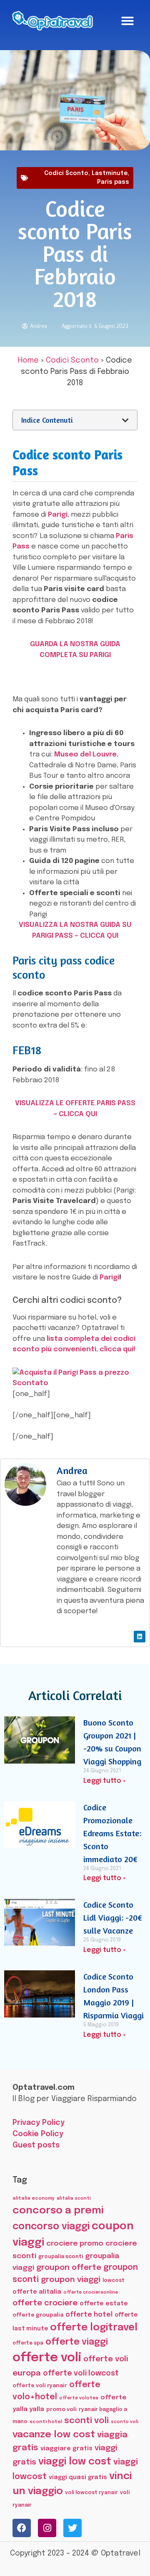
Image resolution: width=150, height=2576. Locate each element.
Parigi (58, 515)
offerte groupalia (38, 2315)
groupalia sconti (61, 2257)
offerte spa (28, 2343)
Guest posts (36, 2145)
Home (28, 360)
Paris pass (113, 182)
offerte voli (47, 2358)
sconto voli (125, 2422)
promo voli (61, 2409)
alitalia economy (34, 2198)
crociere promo (75, 2244)
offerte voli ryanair (40, 2386)
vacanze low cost (54, 2435)
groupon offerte (69, 2268)
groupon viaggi (71, 2280)
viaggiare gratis (66, 2448)
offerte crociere (45, 2303)
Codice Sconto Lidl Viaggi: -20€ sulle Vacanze (113, 1917)
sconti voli (86, 2421)
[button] (127, 21)
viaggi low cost (75, 2462)
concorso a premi (58, 2211)
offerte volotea (79, 2398)
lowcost (114, 2280)
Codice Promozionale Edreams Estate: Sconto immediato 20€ (112, 1833)
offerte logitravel (94, 2328)
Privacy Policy (39, 2123)
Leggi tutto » (104, 1781)
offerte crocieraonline (91, 2293)
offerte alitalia (37, 2292)
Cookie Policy (38, 2134)
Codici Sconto (66, 173)
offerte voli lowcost (81, 2373)
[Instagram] (47, 2528)
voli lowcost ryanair (91, 2493)
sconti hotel (46, 2422)
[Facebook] (22, 2528)
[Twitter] (72, 2528)
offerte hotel (89, 2315)
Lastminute (110, 173)
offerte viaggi (77, 2342)
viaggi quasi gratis (78, 2477)
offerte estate (104, 2304)
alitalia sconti (74, 2198)
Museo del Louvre (85, 755)
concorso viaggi (51, 2227)
